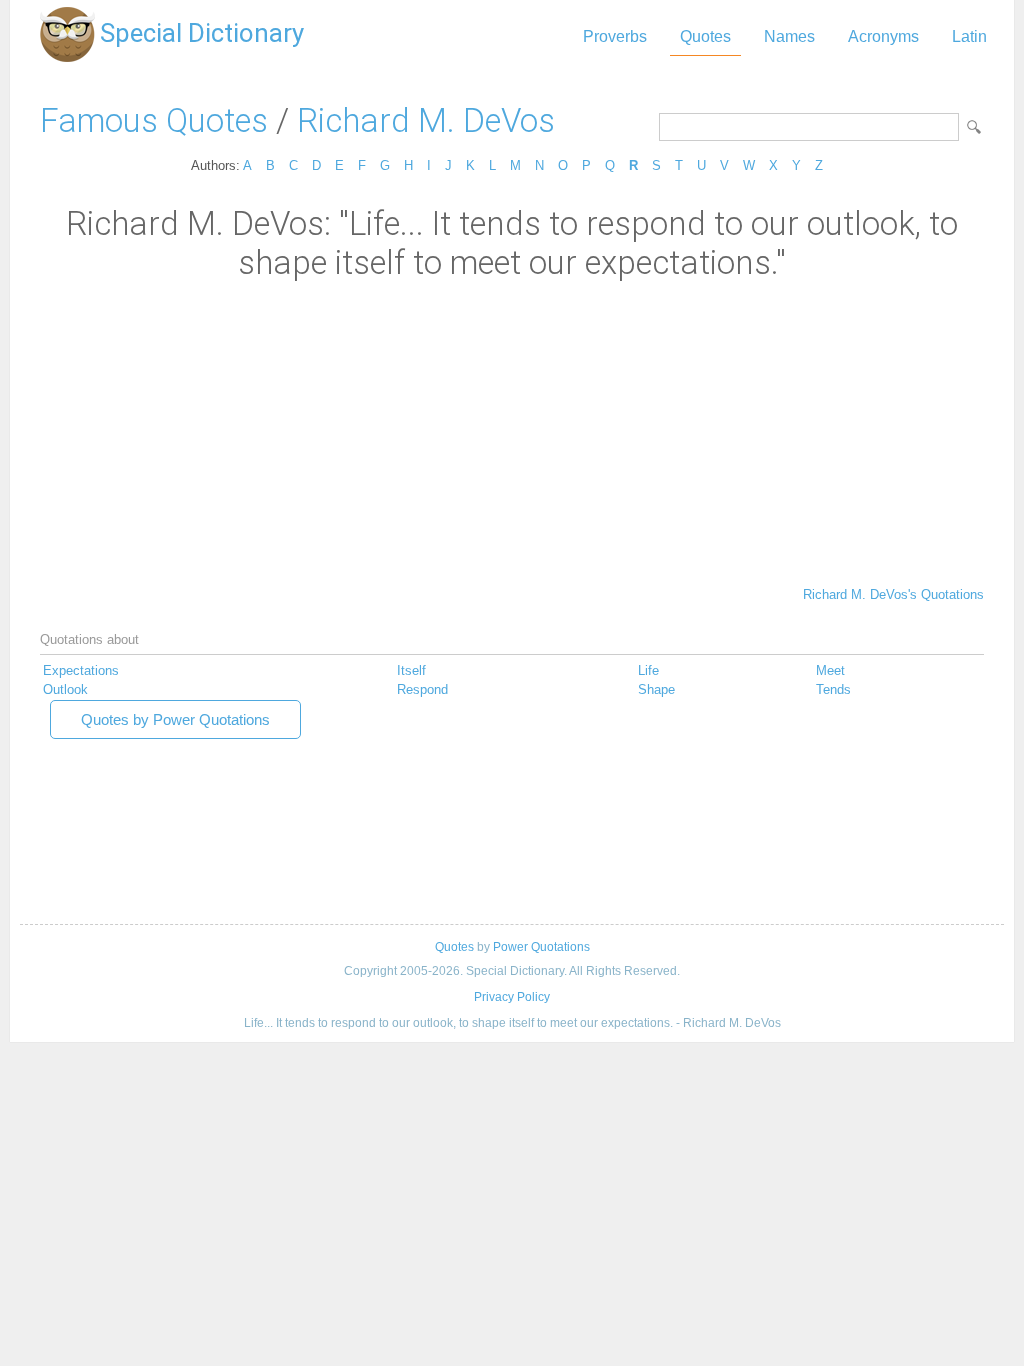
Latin (969, 36)
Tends (833, 689)
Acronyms (883, 36)
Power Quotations (541, 947)
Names (789, 36)
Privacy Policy (512, 997)
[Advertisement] (512, 432)
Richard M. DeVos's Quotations (893, 594)
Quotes (705, 36)
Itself (411, 670)
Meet (830, 670)
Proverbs (615, 36)
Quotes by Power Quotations (175, 719)
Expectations (81, 670)
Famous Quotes (154, 120)
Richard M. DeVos (426, 120)
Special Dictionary (202, 33)
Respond (422, 689)
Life (648, 670)
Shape (656, 689)
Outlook (65, 689)
